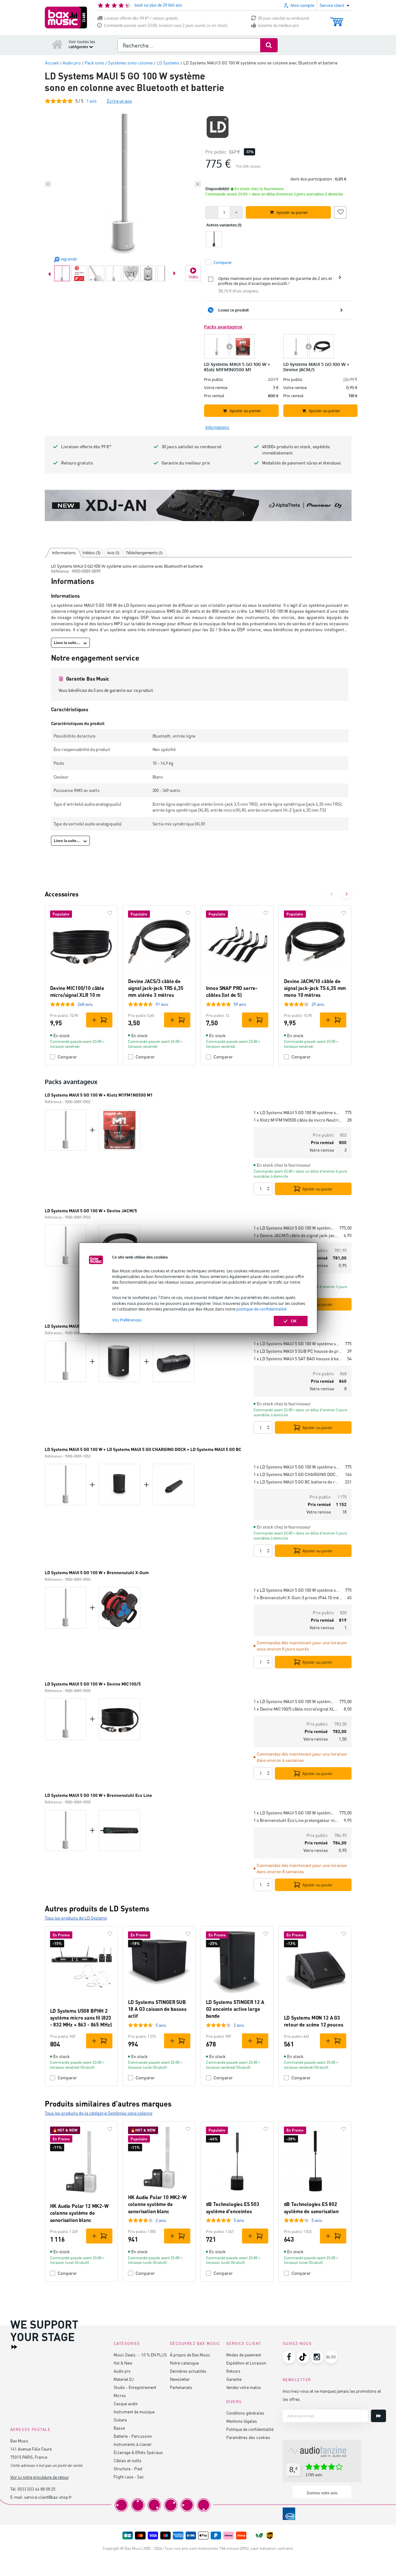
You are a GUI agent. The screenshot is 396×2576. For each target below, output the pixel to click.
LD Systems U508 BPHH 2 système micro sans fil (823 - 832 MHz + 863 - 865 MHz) (81, 2018)
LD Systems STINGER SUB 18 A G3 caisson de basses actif (157, 2009)
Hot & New (123, 2363)
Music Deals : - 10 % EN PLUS (140, 2355)
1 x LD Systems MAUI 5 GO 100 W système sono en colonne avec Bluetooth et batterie (297, 1112)
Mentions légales (242, 2421)
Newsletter (180, 2379)
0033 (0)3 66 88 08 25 (36, 2489)
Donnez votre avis (322, 2493)
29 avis (318, 1004)
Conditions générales (245, 2413)
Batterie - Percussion (133, 2436)
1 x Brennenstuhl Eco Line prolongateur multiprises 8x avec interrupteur (296, 1820)
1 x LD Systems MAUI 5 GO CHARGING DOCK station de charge (297, 1474)
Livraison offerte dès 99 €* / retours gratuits (141, 18)
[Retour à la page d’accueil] (57, 44)
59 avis (240, 1004)
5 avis (161, 2025)
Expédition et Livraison (246, 2363)
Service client (244, 2343)
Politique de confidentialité (250, 2429)
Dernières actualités (188, 2371)
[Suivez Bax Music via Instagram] (317, 2357)
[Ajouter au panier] (99, 1020)
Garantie (234, 2379)
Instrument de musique (134, 2412)
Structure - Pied (128, 2469)
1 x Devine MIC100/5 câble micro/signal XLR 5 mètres (296, 1709)
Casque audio (126, 2404)
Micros (120, 2395)
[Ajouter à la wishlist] (340, 211)
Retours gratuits (77, 463)
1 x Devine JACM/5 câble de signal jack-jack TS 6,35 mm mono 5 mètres (296, 1235)
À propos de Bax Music (190, 2355)
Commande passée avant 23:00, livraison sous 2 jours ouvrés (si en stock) (166, 25)
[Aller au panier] (337, 19)
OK (294, 1321)
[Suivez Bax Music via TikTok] (303, 2357)
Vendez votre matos (244, 2387)
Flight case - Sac (129, 2477)
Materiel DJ (124, 2379)
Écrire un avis (119, 101)
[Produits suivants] (347, 894)
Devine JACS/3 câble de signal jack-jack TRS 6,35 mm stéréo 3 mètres (156, 988)
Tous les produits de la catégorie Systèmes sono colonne (99, 2113)
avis (92, 101)
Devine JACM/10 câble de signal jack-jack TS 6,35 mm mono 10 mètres (315, 988)
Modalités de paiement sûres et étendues (301, 463)
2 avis (239, 2025)
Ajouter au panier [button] (292, 212)
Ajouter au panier (318, 1189)
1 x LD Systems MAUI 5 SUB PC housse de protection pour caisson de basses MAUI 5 (298, 1351)
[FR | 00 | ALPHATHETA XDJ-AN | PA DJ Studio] (198, 505)
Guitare (120, 2420)
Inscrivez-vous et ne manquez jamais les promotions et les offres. (332, 2395)
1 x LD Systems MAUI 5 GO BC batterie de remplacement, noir (297, 1482)
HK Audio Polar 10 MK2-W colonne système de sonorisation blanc (157, 2204)
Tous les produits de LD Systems (76, 1918)
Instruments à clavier (133, 2444)
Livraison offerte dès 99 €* (86, 446)
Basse (119, 2428)
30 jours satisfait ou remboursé (284, 18)
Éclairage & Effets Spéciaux (138, 2452)
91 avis (162, 1004)
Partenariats (181, 2387)
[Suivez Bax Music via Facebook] (289, 2357)
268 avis (85, 1004)
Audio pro (122, 2371)
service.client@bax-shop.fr (48, 2497)
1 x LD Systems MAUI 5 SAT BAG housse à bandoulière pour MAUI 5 (298, 1359)
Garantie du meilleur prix (278, 25)
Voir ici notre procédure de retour (40, 2477)
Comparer (67, 1057)
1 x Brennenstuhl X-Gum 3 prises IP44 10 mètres (298, 1597)
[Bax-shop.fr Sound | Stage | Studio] (66, 18)
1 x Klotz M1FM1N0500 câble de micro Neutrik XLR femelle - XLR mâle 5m (298, 1120)
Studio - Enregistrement (135, 2387)
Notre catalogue (184, 2363)
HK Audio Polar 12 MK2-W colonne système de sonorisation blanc (79, 2213)
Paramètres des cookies (248, 2437)
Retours (233, 2371)
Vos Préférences (127, 1320)
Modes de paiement (244, 2355)
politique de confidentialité (261, 1309)
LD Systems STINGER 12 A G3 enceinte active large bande (235, 2009)
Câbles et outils (128, 2460)
